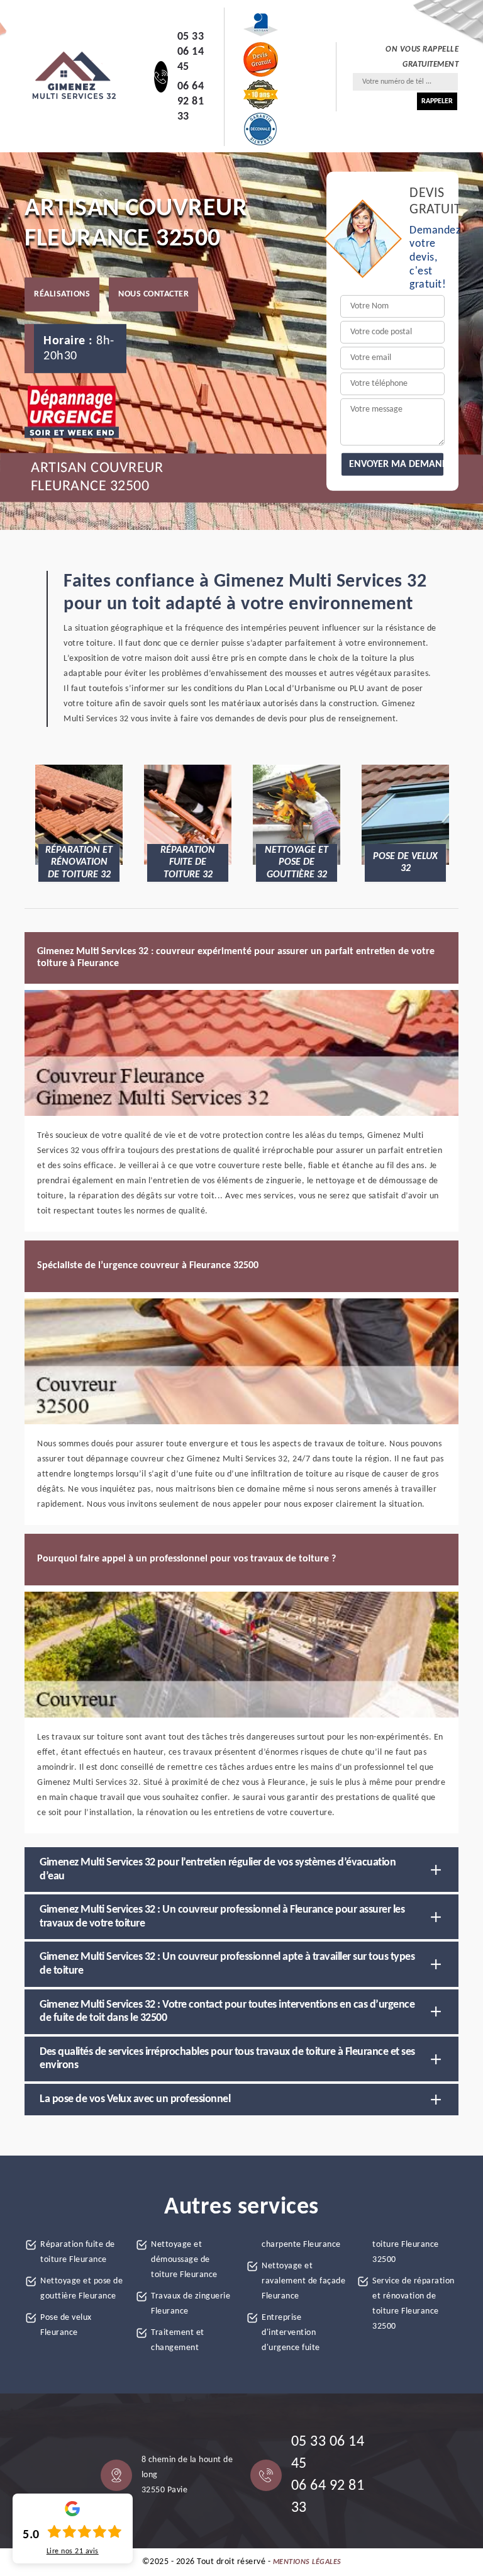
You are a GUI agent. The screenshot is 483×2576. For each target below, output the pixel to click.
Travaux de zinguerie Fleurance (191, 2304)
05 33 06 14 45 (191, 52)
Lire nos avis (73, 2551)
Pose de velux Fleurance (66, 2325)
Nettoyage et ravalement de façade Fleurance (303, 2281)
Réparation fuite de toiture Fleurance (78, 2252)
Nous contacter (153, 294)
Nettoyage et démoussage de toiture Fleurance (184, 2260)
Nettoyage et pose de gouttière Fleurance (81, 2289)
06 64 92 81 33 (191, 102)
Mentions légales (307, 2562)
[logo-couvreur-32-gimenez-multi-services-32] (74, 77)
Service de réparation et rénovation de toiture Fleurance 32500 (414, 2304)
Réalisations (62, 294)
